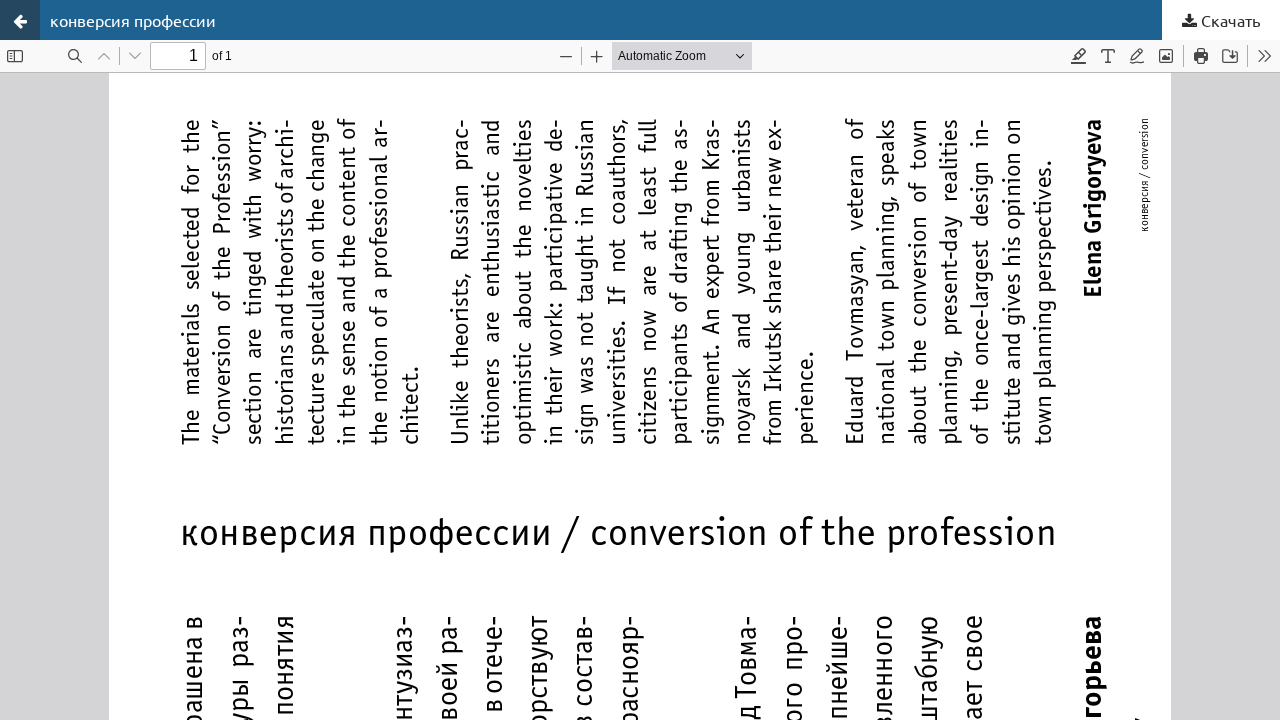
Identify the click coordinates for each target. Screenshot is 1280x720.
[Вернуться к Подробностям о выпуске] (20, 20)
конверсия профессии (133, 20)
